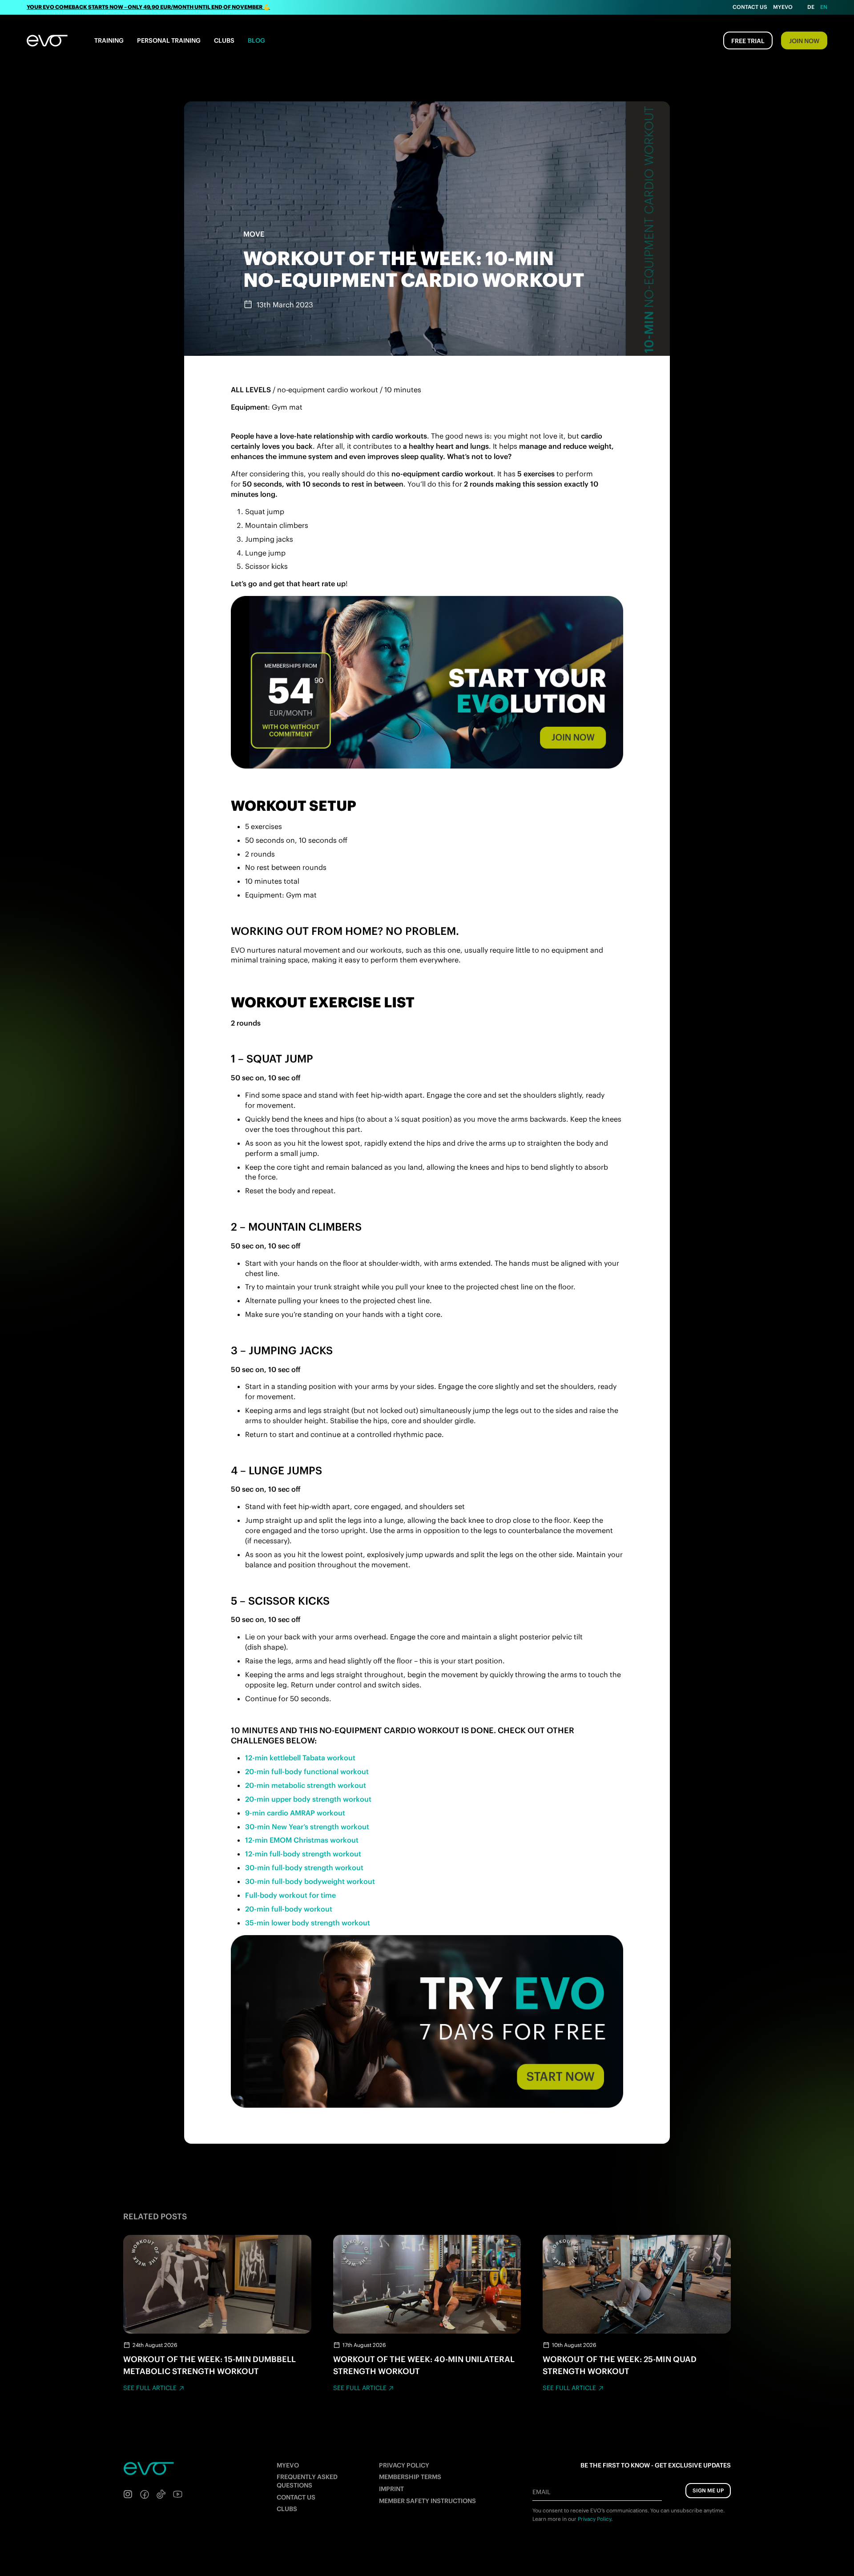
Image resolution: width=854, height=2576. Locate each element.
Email (541, 2492)
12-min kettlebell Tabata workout (300, 1758)
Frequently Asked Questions (307, 2481)
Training (109, 40)
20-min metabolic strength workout (306, 1785)
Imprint (391, 2489)
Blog (256, 40)
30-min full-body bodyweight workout (310, 1881)
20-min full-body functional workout (307, 1771)
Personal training (169, 40)
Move (254, 234)
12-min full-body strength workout (303, 1854)
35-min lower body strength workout (308, 1923)
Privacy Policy (404, 2465)
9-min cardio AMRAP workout (295, 1813)
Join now (804, 41)
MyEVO (288, 2465)
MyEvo (783, 7)
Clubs (224, 40)
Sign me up (708, 2490)
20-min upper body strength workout (308, 1799)
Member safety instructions (427, 2501)
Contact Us (750, 7)
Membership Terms (410, 2477)
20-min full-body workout (289, 1909)
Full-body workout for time (290, 1895)
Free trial (748, 41)
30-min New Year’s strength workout (307, 1827)
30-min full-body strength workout (304, 1868)
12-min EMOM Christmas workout (302, 1840)
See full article (150, 2388)
